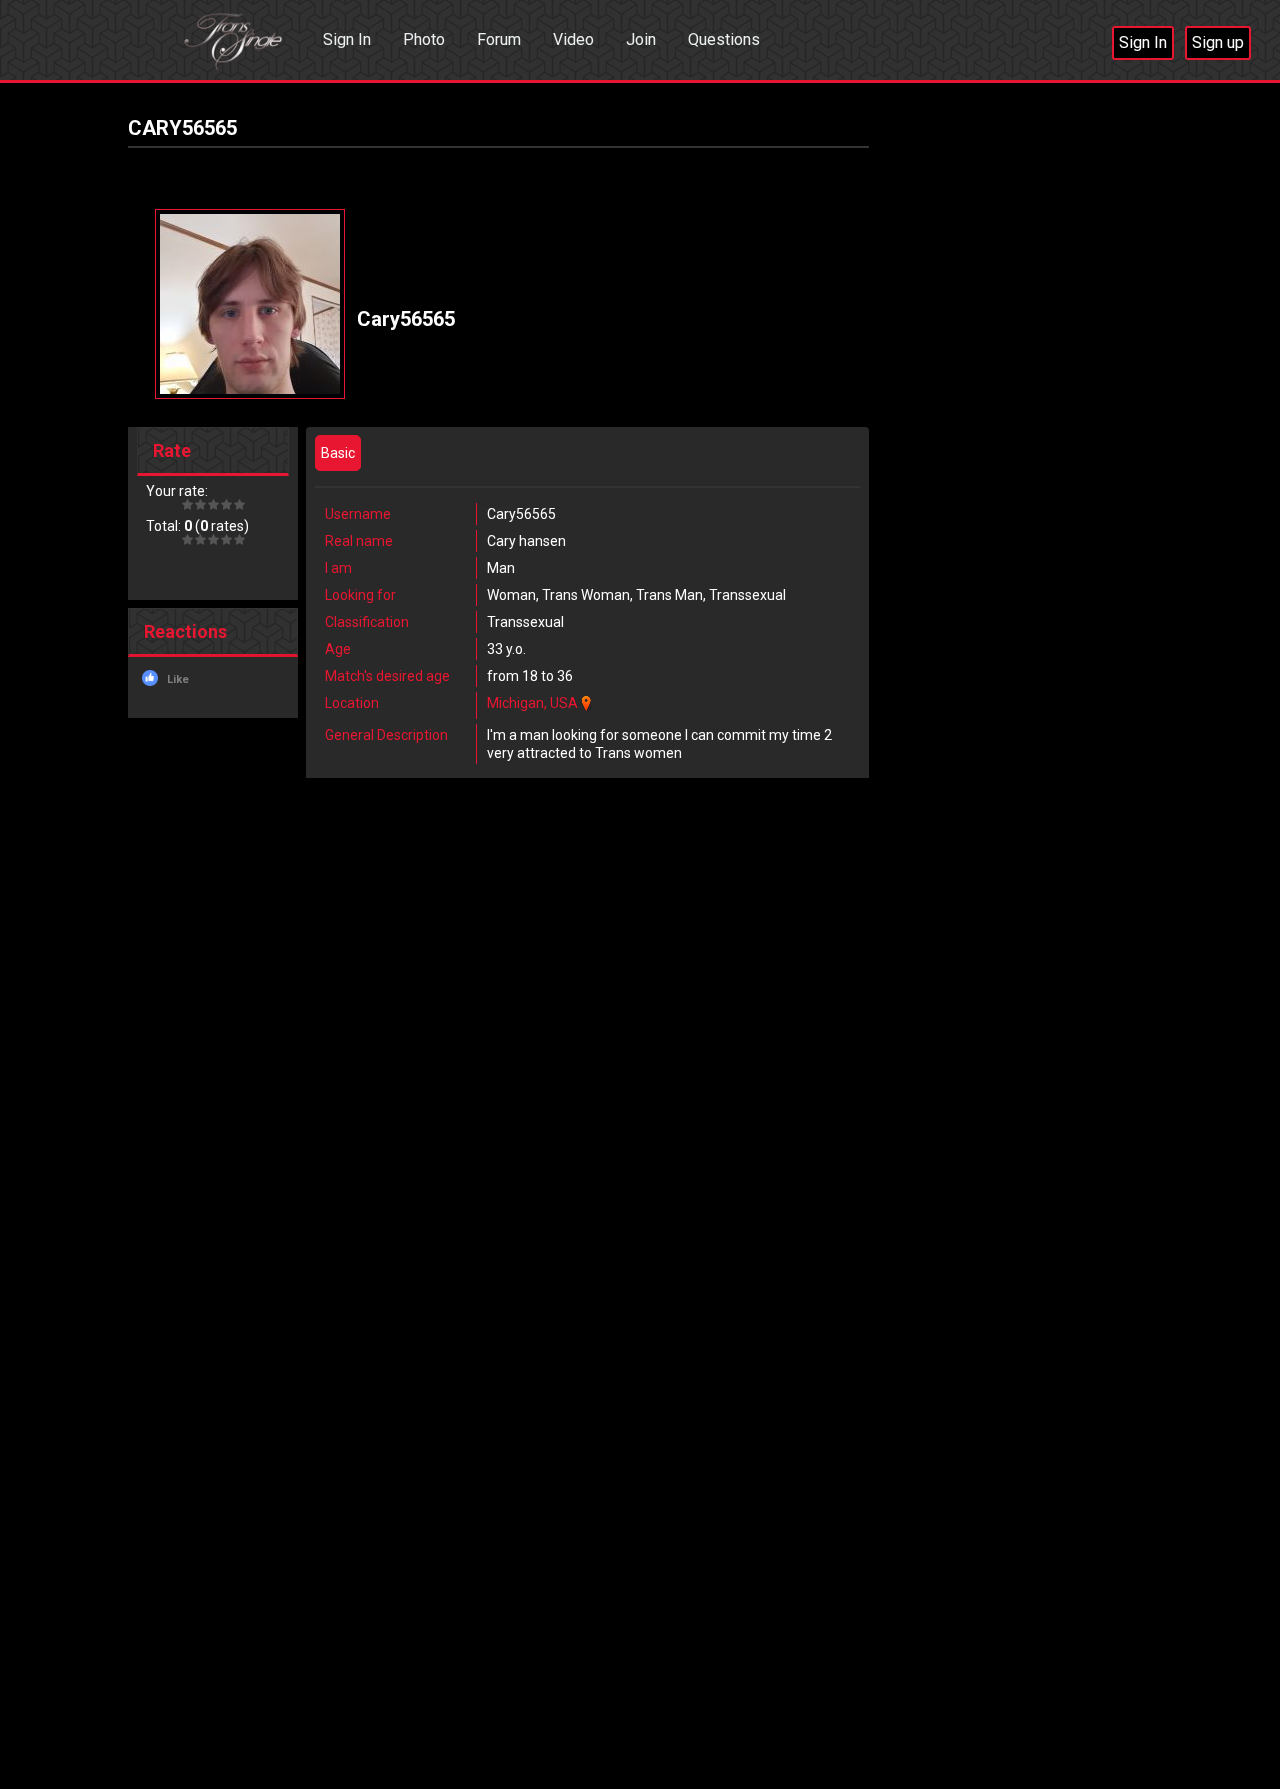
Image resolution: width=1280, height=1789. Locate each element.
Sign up (1218, 42)
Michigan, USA (532, 703)
